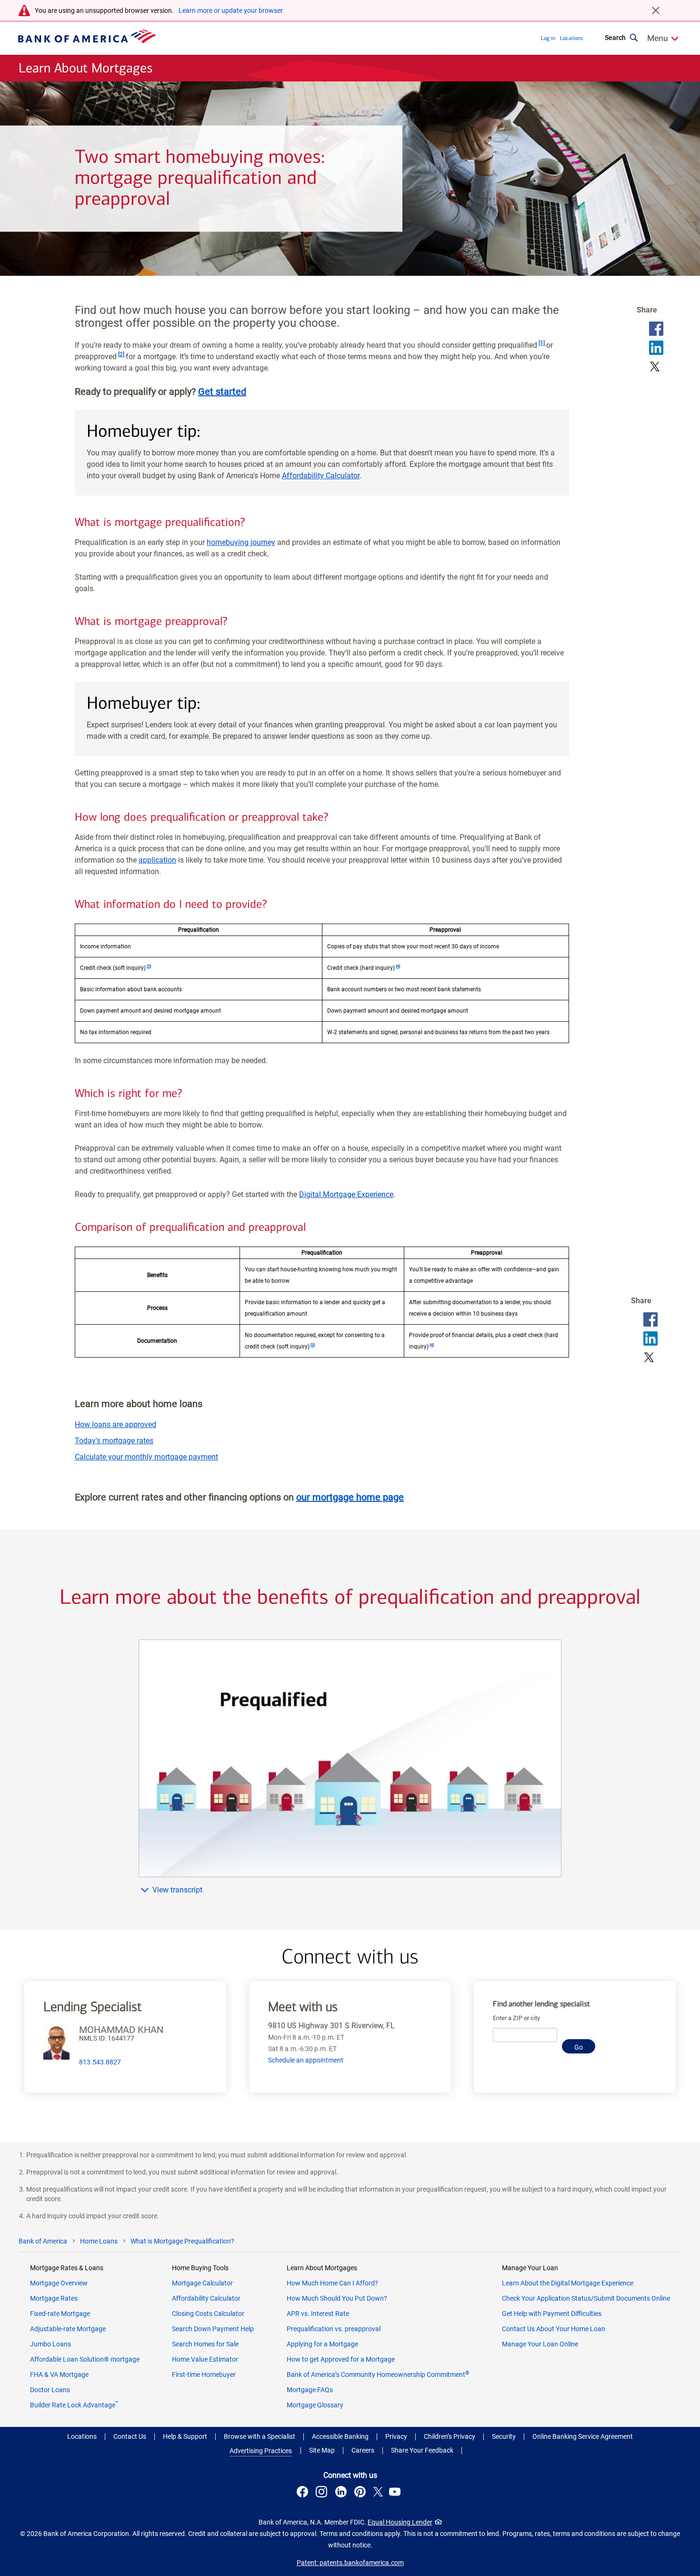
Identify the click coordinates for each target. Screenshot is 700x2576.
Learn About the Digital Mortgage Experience (568, 2283)
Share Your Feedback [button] (422, 2450)
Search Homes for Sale (205, 2344)
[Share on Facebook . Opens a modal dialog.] (656, 329)
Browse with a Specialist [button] (260, 2436)
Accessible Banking (340, 2436)
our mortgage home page (350, 1497)
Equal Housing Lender (400, 2522)
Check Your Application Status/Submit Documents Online (586, 2298)
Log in (548, 38)
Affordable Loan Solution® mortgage (85, 2359)
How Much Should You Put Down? (337, 2298)
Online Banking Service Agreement (583, 2436)
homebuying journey (241, 542)
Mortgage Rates (54, 2298)
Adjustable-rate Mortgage (68, 2329)
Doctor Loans (50, 2390)
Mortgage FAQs (310, 2390)
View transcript (177, 1890)
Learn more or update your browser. (231, 10)
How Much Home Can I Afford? (332, 2283)
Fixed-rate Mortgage (60, 2314)
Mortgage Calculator (202, 2283)
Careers (363, 2450)
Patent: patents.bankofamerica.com (350, 2563)
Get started (222, 392)
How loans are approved (115, 1424)
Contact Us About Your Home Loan (554, 2329)
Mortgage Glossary (315, 2405)
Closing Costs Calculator (208, 2314)
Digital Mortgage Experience (346, 1194)
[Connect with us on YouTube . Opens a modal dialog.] (396, 2493)
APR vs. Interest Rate (318, 2314)
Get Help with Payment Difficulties (552, 2314)
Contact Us (130, 2436)
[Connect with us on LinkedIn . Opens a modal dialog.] (342, 2493)
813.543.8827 (100, 2062)
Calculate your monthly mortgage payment (146, 1457)
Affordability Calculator (321, 476)
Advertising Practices (261, 2451)
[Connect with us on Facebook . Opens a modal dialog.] (304, 2493)
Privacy (396, 2436)
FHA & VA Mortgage (59, 2375)
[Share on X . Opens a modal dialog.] (655, 367)
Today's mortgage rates (114, 1441)
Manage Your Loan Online (540, 2344)
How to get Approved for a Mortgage (341, 2359)
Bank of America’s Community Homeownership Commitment (378, 2375)
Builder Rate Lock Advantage (74, 2405)
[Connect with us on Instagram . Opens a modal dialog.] (323, 2493)
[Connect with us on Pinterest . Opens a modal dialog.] (361, 2493)
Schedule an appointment (306, 2060)
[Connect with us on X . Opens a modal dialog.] (378, 2493)
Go (579, 2047)
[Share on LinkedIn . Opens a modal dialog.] (656, 348)
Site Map (322, 2450)
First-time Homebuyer (204, 2375)
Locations (571, 38)
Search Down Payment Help (213, 2329)
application (157, 860)
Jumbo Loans (50, 2344)
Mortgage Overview (59, 2283)
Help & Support (185, 2436)
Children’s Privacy (450, 2436)
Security (504, 2436)
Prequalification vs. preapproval (334, 2329)
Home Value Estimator (205, 2359)
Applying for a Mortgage (322, 2344)
